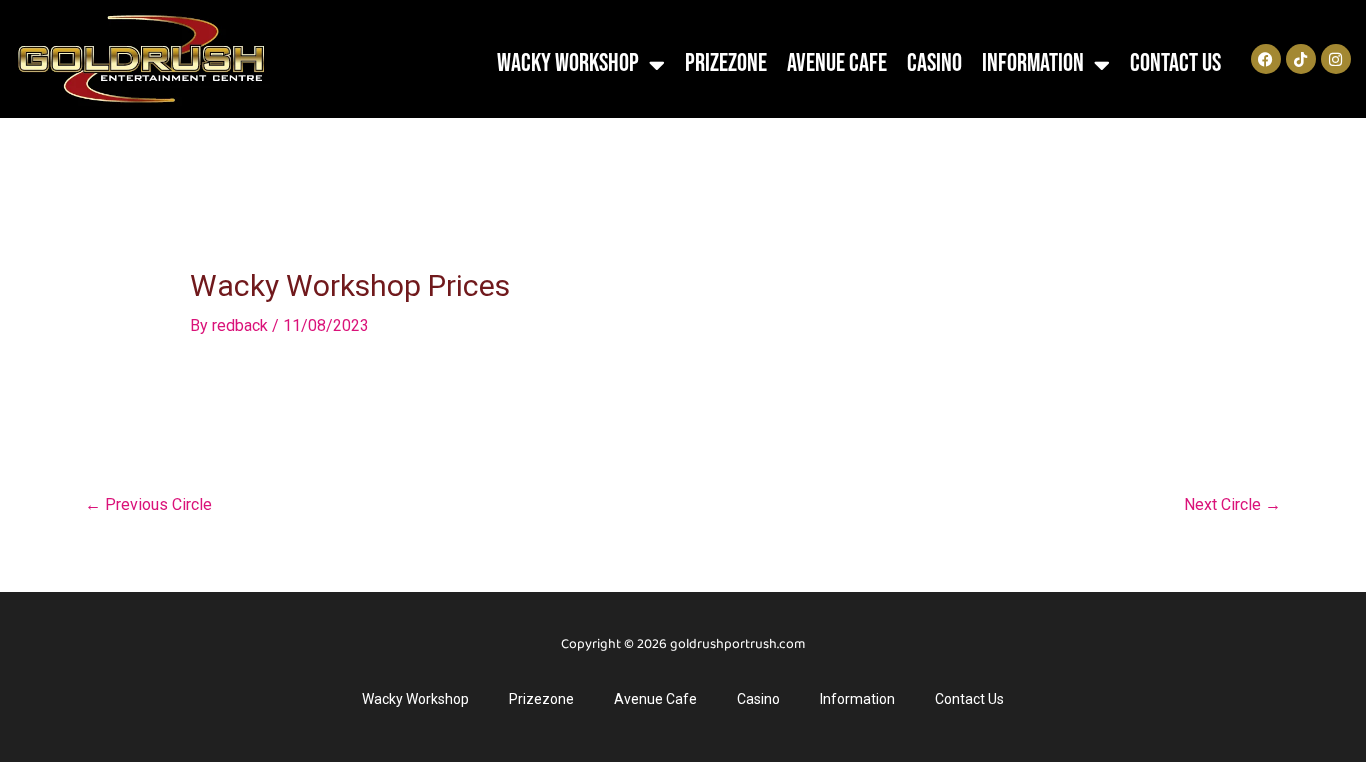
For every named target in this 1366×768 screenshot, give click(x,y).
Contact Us (1175, 63)
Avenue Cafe (837, 63)
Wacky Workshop (568, 63)
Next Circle (1232, 504)
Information (1033, 63)
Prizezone (726, 63)
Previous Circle (148, 504)
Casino (934, 63)
